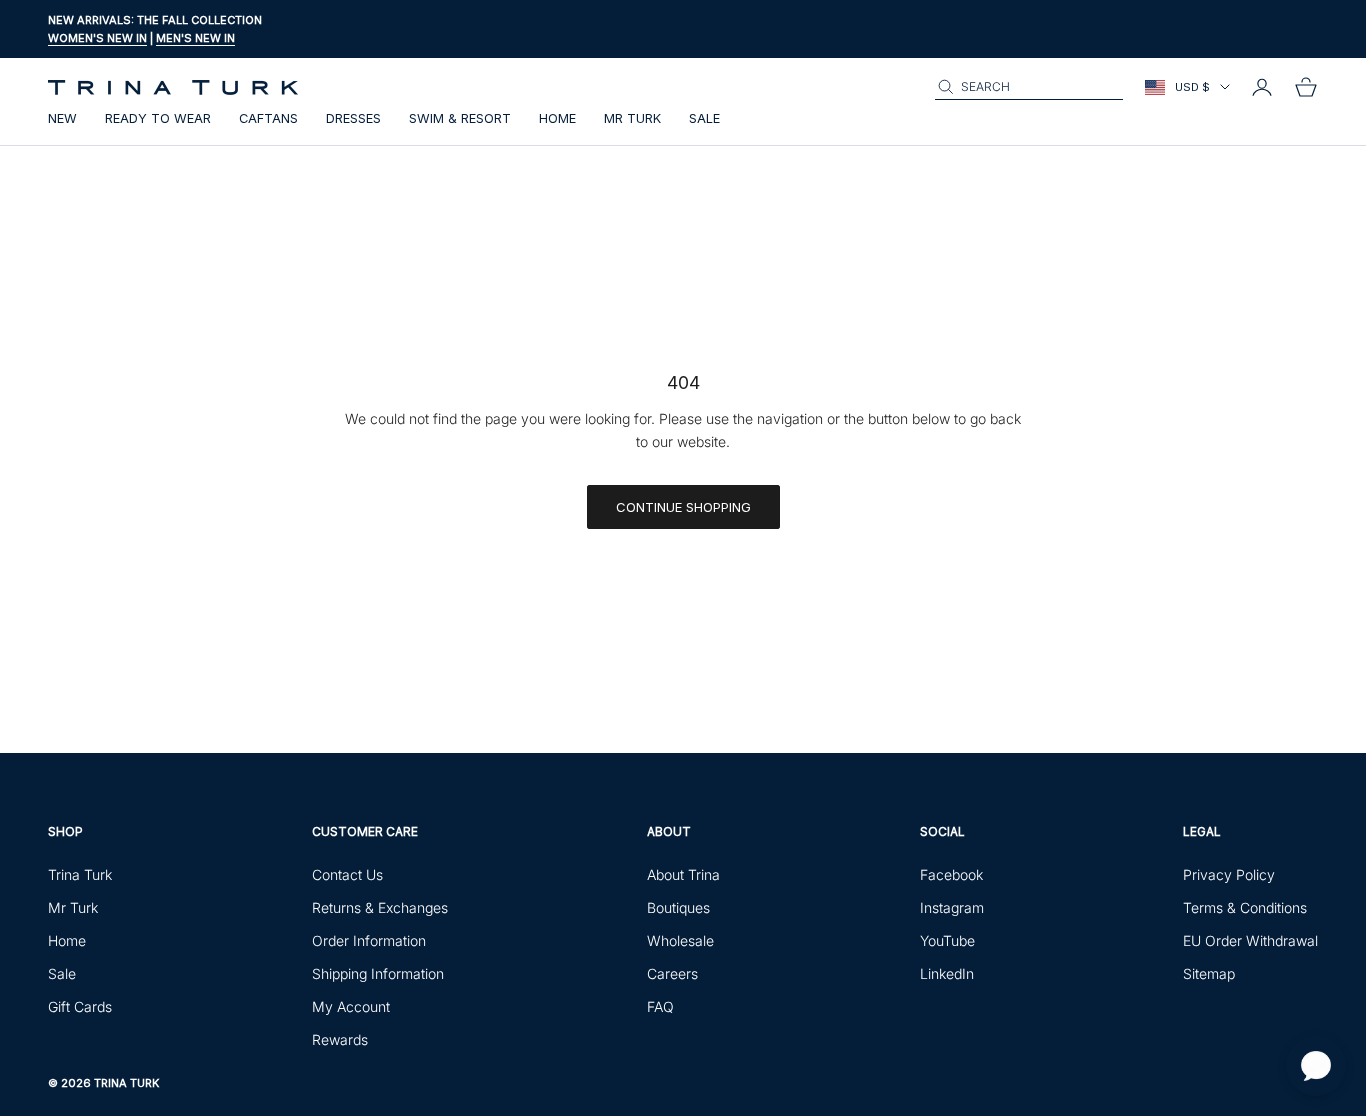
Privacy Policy (1229, 874)
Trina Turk (80, 874)
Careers (672, 973)
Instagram (952, 907)
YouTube (947, 940)
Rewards (340, 1039)
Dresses (353, 118)
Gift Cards (80, 1006)
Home (557, 118)
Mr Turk (632, 118)
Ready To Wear (158, 118)
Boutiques (678, 907)
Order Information (369, 940)
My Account (351, 1006)
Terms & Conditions (1245, 907)
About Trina (683, 874)
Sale (704, 118)
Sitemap (1209, 973)
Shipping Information (378, 973)
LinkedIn (947, 973)
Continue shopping (683, 507)
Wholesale (680, 940)
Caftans (268, 118)
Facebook (951, 874)
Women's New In (97, 38)
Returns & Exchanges (380, 907)
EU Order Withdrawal (1250, 940)
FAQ (660, 1006)
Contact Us (347, 874)
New (62, 118)
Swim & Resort (460, 118)
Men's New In (195, 38)
